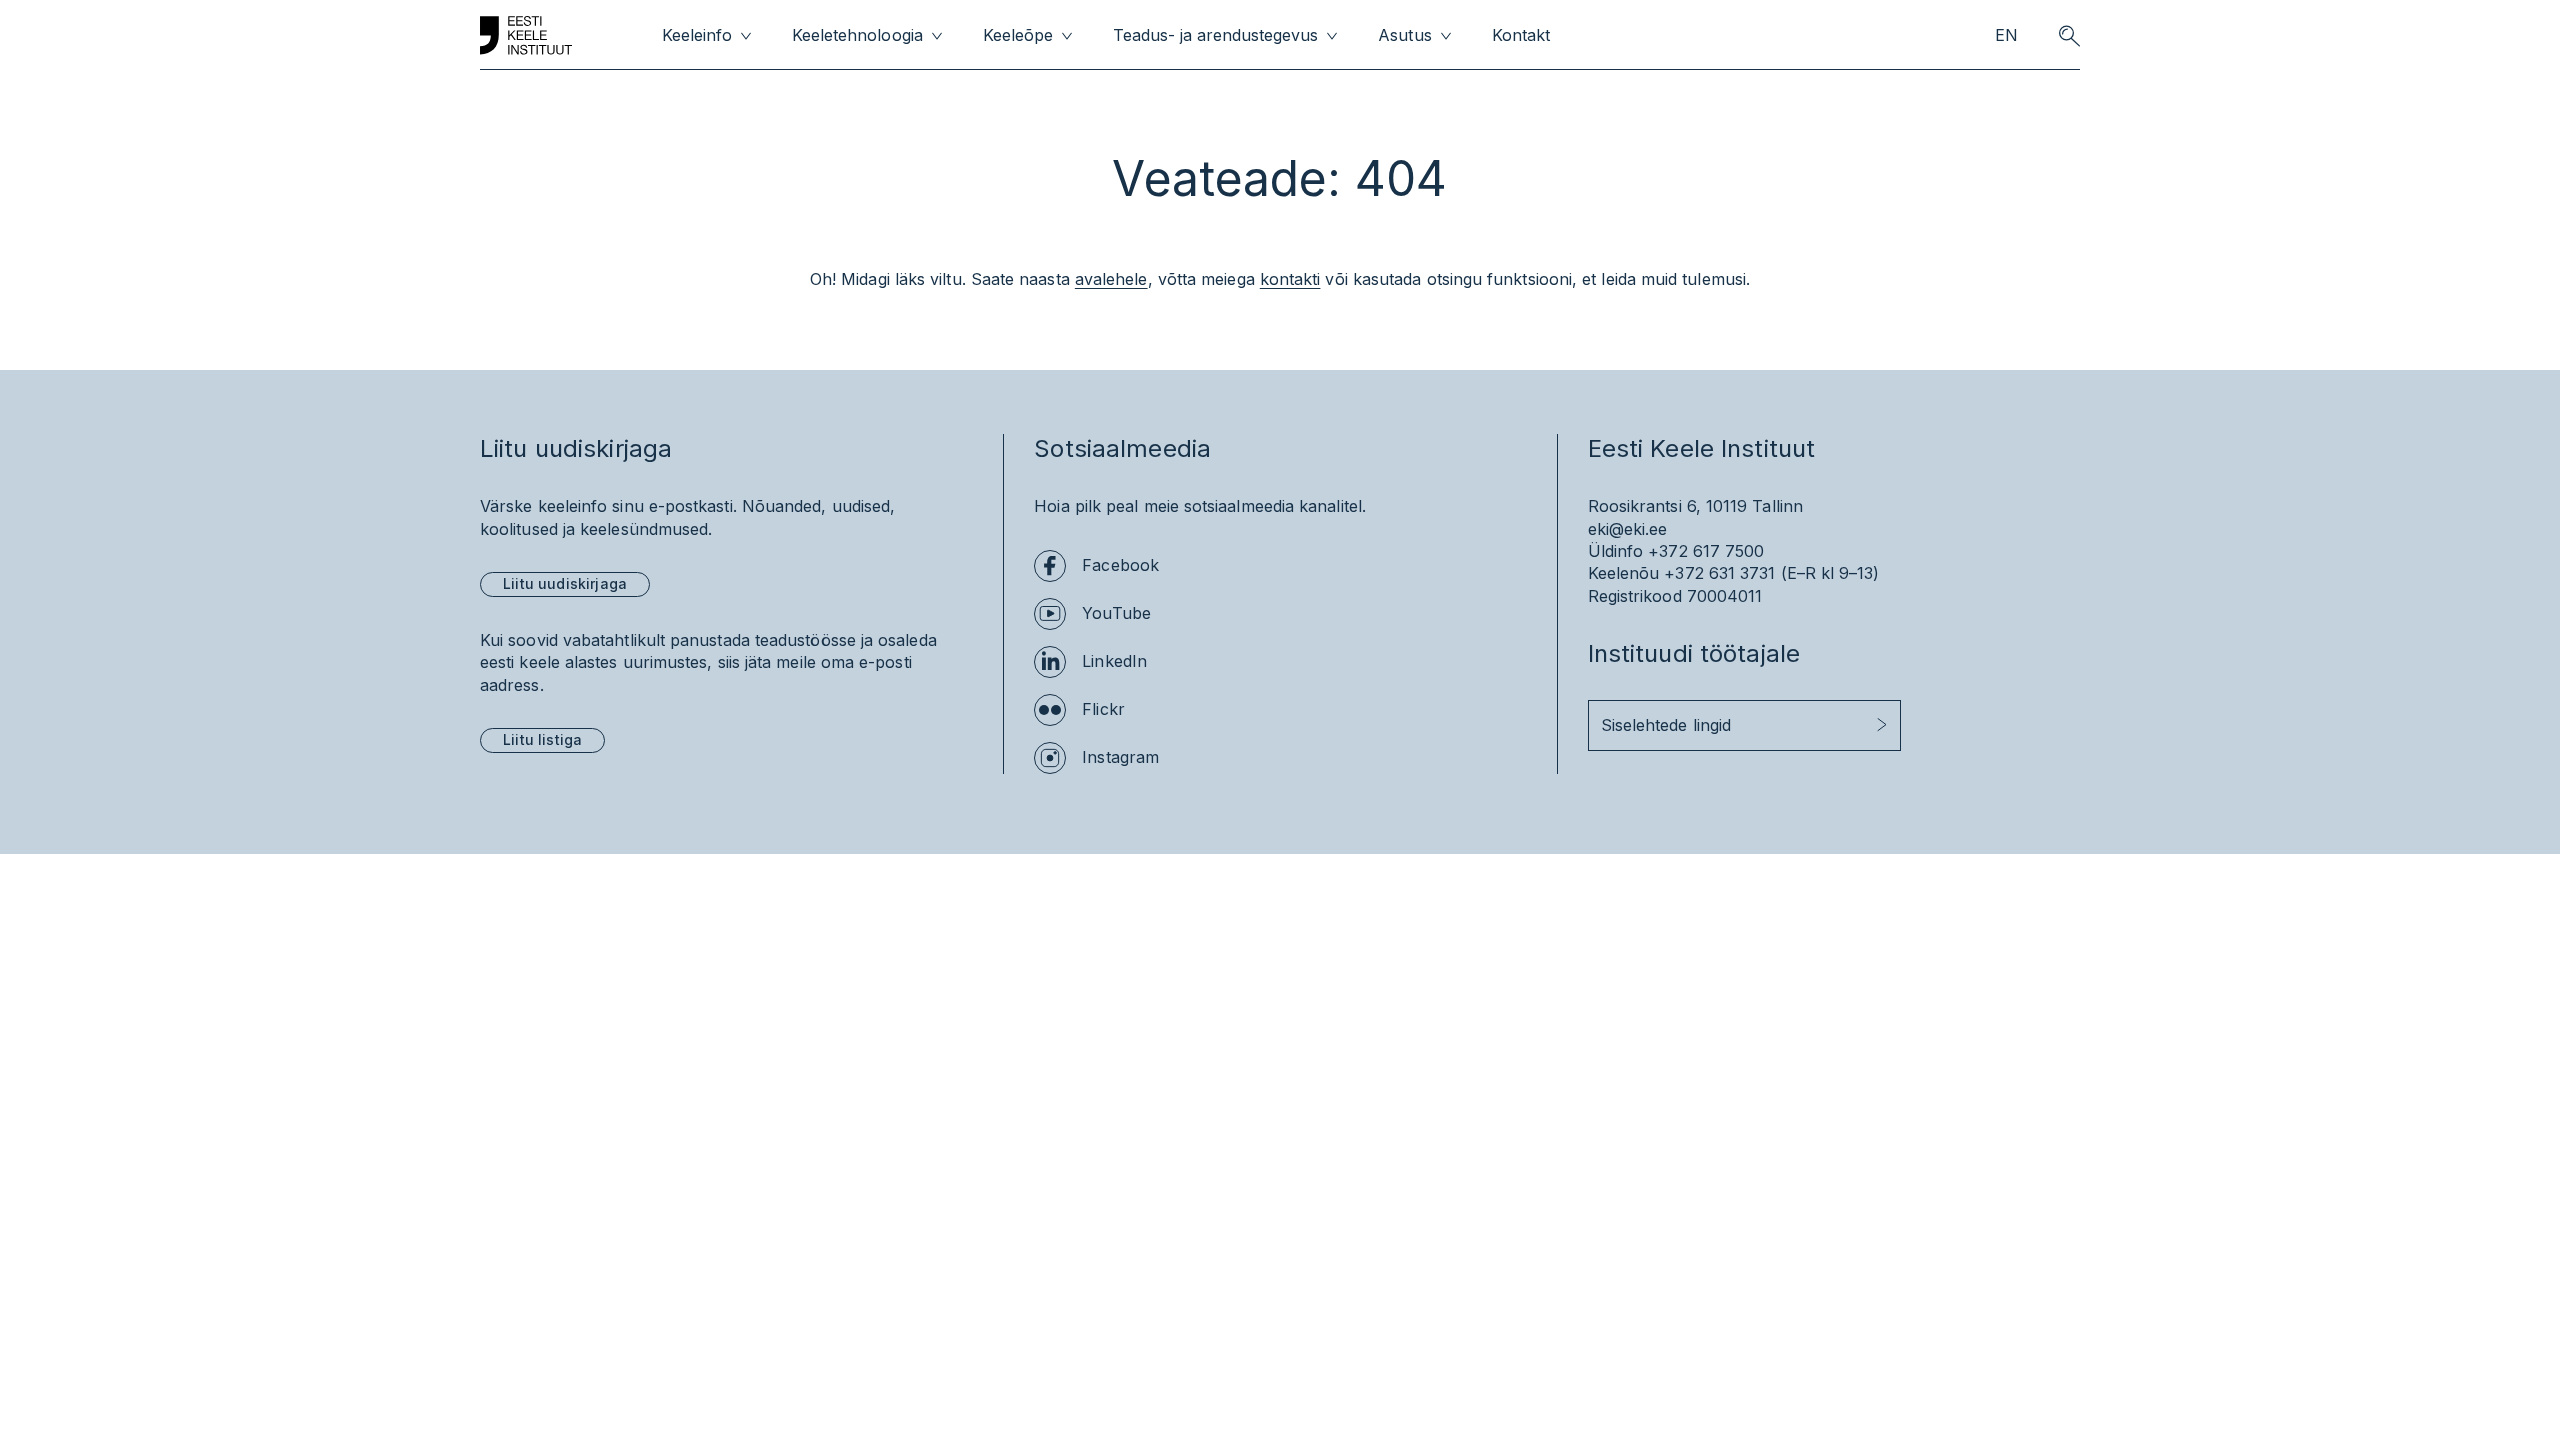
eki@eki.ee (1628, 529)
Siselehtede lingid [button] (1666, 725)
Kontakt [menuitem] (1521, 35)
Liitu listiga (542, 739)
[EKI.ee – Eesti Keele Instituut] (526, 36)
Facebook (1120, 565)
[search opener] (2069, 36)
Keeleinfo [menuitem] (697, 35)
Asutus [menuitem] (1404, 35)
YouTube (1116, 613)
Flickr (1103, 709)
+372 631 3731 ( (1725, 573)
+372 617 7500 (1706, 551)
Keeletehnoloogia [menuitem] (857, 35)
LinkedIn (1114, 661)
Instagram (1120, 757)
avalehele (1111, 279)
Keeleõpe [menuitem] (1018, 35)
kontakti (1290, 279)
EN (2006, 35)
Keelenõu (1624, 573)
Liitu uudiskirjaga (565, 583)
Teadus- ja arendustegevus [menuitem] (1216, 35)
